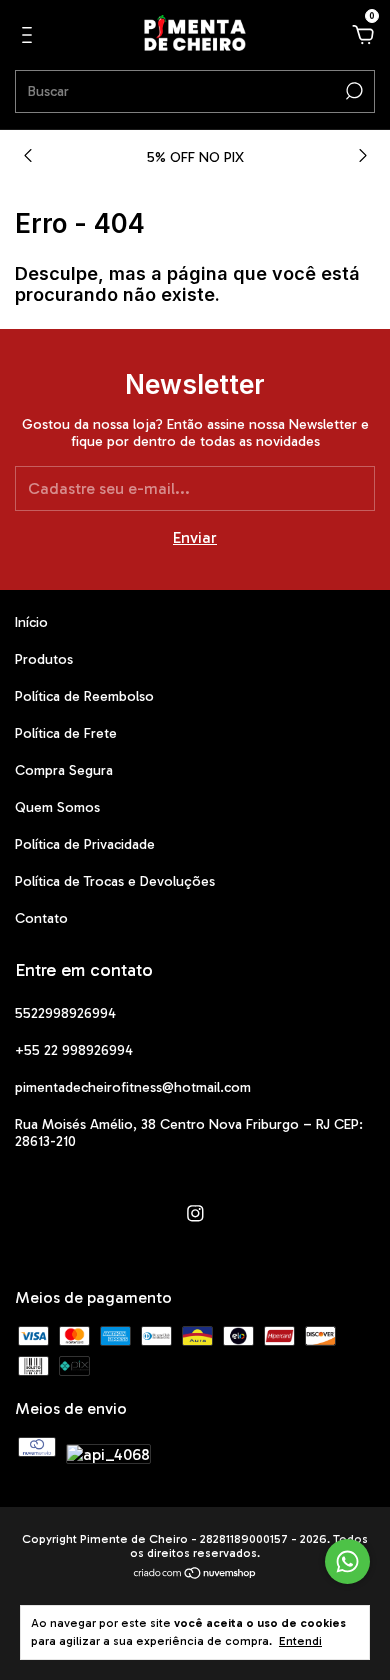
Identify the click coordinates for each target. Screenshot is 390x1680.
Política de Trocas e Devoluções (115, 881)
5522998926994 (65, 1013)
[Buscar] (352, 91)
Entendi (300, 1641)
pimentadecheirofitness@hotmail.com (133, 1087)
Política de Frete (66, 733)
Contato (41, 918)
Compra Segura (64, 770)
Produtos (44, 659)
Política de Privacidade (85, 844)
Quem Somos (57, 807)
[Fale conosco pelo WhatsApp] (347, 1561)
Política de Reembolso (84, 696)
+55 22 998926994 (74, 1050)
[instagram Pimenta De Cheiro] (195, 1213)
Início (31, 622)
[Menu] (30, 35)
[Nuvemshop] (195, 1574)
